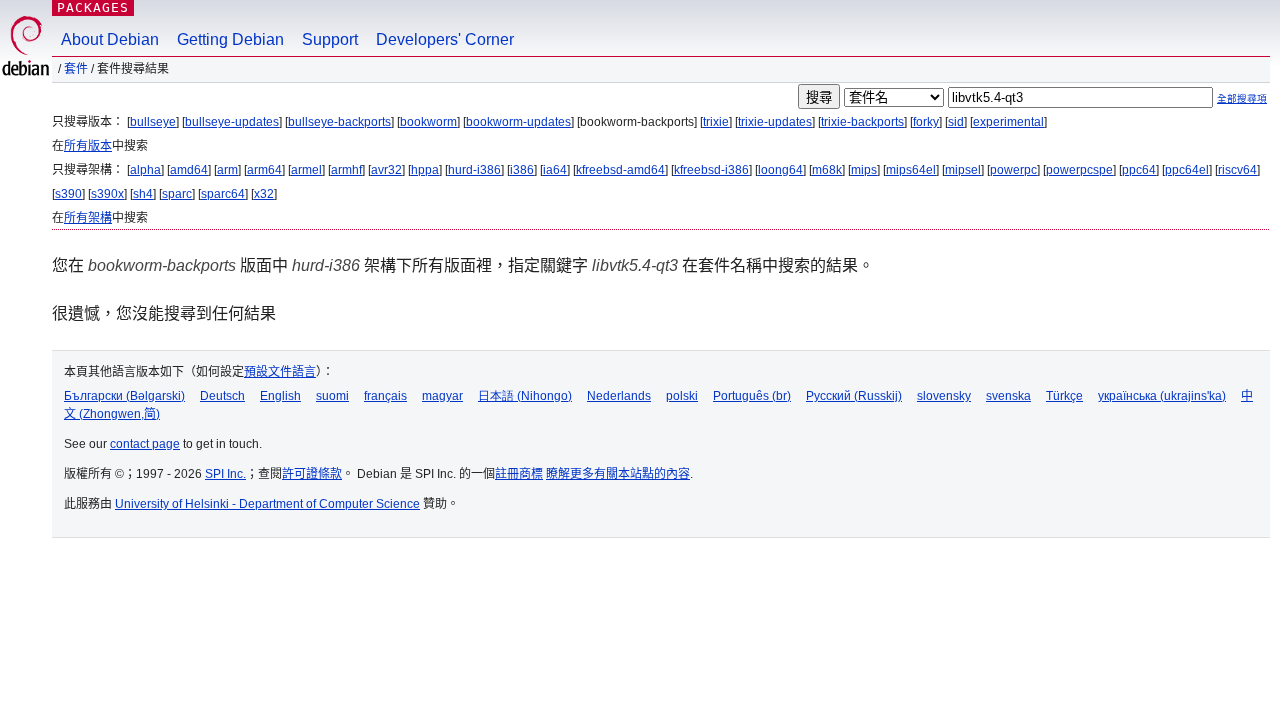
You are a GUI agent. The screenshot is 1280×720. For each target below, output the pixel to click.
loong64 (780, 170)
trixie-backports (862, 122)
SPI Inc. (225, 474)
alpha (145, 170)
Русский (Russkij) (854, 396)
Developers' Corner (445, 39)
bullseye (153, 122)
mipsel (963, 170)
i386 (522, 170)
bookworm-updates (518, 122)
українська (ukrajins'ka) (1162, 396)
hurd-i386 (474, 170)
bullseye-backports (339, 122)
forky (926, 122)
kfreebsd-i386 (711, 170)
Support (330, 39)
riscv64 (1237, 170)
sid (956, 122)
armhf (346, 170)
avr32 (386, 170)
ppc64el (1187, 170)
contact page (145, 444)
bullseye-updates (232, 122)
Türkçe (1064, 396)
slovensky (944, 396)
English (280, 396)
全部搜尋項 (1242, 98)
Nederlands (619, 396)
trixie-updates (775, 122)
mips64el (911, 170)
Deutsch (222, 396)
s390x (107, 194)
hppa (425, 170)
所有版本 (88, 146)
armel (306, 170)
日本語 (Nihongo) (525, 396)
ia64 (555, 170)
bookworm (428, 122)
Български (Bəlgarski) (124, 396)
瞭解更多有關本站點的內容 (618, 474)
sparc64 (223, 194)
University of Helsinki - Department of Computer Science (267, 504)
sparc (177, 194)
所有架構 (88, 218)
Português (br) (752, 396)
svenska (1008, 396)
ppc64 (1139, 170)
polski (682, 396)
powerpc (1013, 170)
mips (864, 170)
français (385, 396)
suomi (332, 396)
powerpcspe (1079, 170)
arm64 (264, 170)
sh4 (143, 194)
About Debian (110, 39)
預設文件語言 (280, 372)
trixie (716, 122)
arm (227, 170)
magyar (442, 396)
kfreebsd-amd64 (620, 170)
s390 (68, 194)
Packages (93, 7)
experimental (1008, 122)
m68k (827, 170)
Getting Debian (230, 39)
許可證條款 (312, 474)
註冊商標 (519, 474)
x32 (264, 194)
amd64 (189, 170)
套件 (76, 69)
